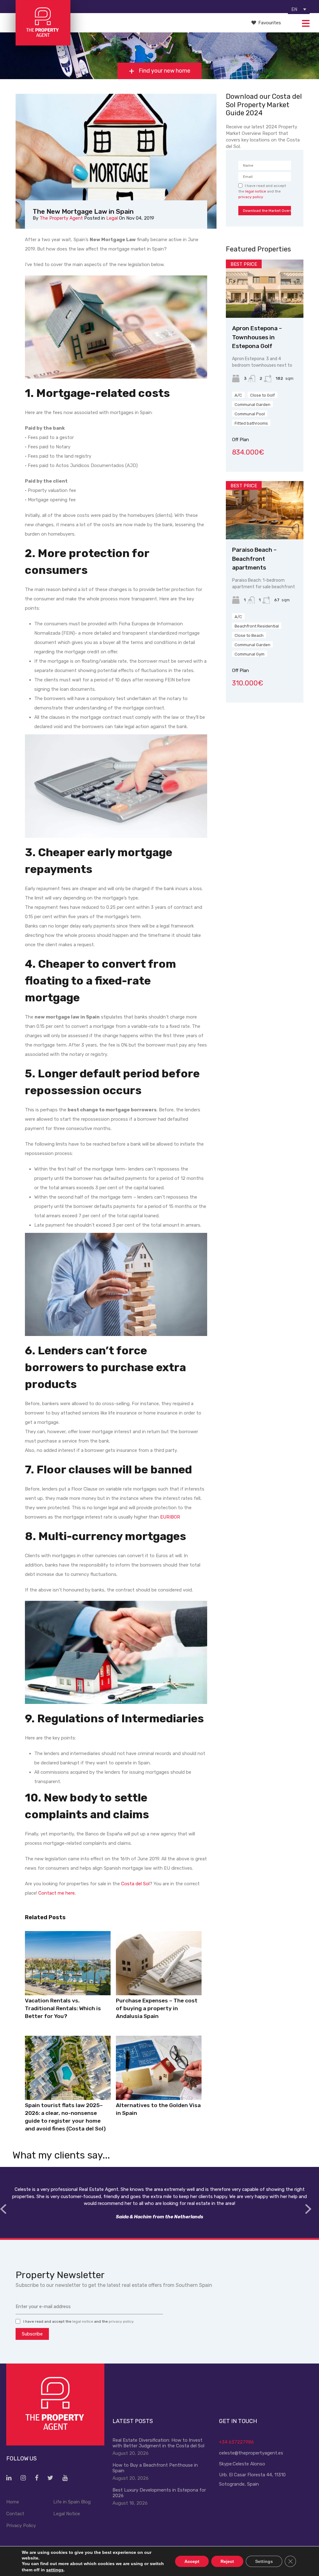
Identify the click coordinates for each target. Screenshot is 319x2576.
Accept (192, 2561)
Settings (264, 2561)
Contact (15, 2514)
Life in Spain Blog (72, 2502)
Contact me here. (57, 1893)
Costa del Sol (135, 1884)
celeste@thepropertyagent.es (251, 2453)
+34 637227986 (236, 2442)
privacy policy (251, 197)
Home (13, 2502)
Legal (112, 218)
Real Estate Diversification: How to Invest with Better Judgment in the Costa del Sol (158, 2443)
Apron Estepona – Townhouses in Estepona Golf (257, 337)
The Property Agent (61, 218)
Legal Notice (67, 2514)
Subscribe (32, 2334)
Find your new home (164, 71)
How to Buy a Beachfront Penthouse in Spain (155, 2468)
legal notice (256, 191)
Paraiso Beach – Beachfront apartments (254, 559)
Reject (227, 2561)
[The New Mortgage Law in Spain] (116, 161)
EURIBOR (170, 1517)
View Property (265, 306)
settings (55, 2570)
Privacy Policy (21, 2526)
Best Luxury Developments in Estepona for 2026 (159, 2493)
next (308, 2209)
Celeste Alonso (249, 2464)
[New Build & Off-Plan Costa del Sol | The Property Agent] (43, 43)
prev (3, 2209)
